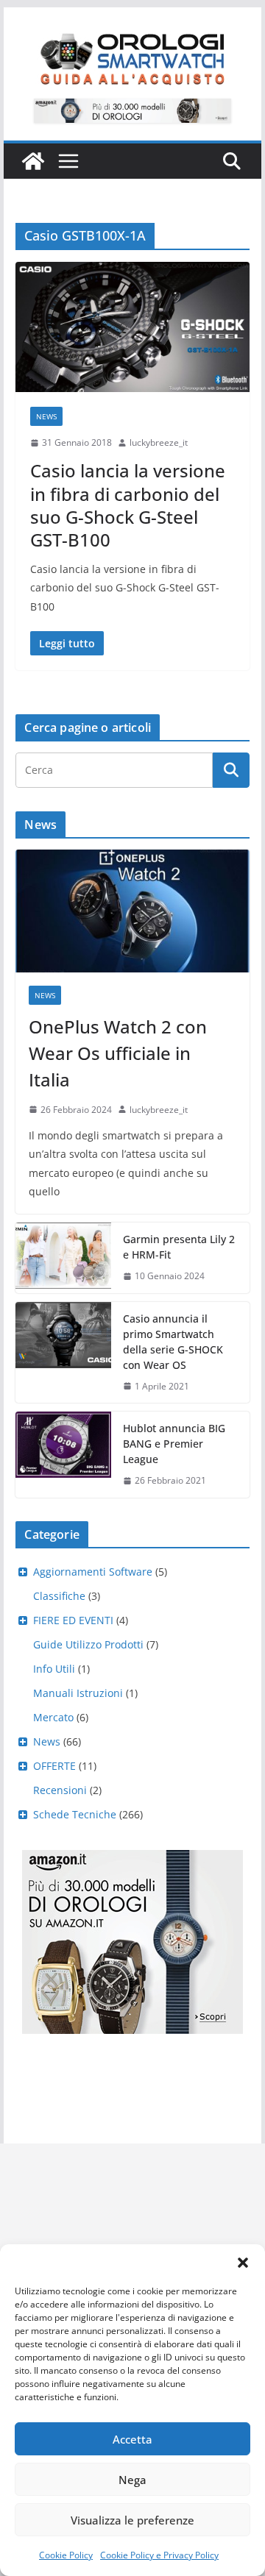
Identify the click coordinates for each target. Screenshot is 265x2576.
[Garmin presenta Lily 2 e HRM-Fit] (63, 1258)
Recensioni (60, 1790)
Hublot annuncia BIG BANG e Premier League (174, 1444)
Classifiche (59, 1596)
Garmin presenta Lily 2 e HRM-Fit (179, 1247)
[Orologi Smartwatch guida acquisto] (33, 161)
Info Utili (54, 1669)
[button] (243, 2263)
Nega (132, 2480)
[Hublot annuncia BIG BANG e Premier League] (63, 1455)
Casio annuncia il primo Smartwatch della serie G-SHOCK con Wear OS (173, 1342)
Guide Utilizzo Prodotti (88, 1644)
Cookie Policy (66, 2555)
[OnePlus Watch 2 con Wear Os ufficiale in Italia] (132, 911)
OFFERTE (54, 1766)
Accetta (132, 2439)
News (46, 416)
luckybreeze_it (159, 442)
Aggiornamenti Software (93, 1572)
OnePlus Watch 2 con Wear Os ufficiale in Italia (118, 1053)
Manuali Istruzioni (78, 1693)
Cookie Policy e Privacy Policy (159, 2555)
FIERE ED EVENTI (73, 1620)
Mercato (53, 1717)
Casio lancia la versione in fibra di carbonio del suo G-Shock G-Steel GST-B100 (128, 505)
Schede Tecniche (75, 1814)
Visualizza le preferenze (132, 2520)
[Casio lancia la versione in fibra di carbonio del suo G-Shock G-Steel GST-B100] (132, 327)
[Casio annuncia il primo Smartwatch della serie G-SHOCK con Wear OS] (63, 1353)
